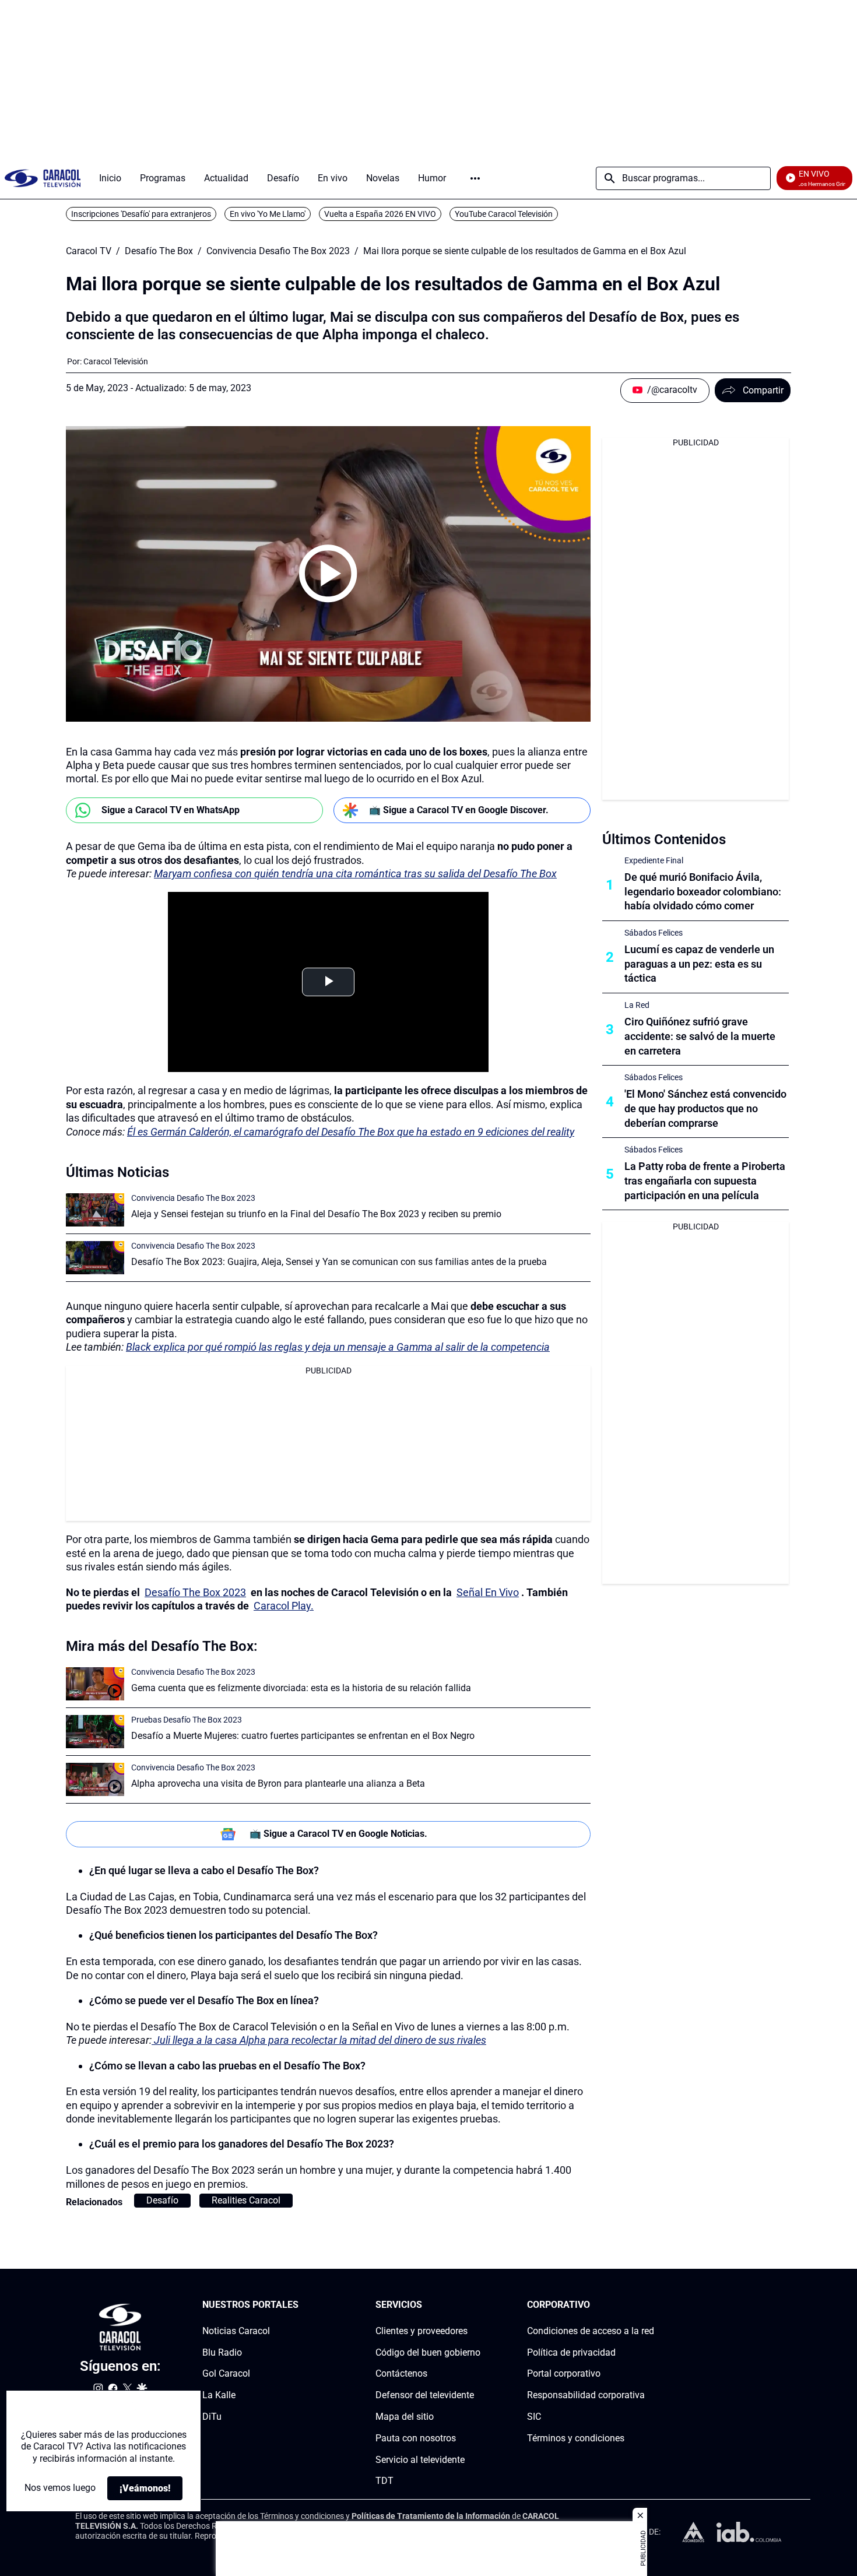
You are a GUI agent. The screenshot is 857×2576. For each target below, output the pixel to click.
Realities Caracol (246, 2200)
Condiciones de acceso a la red (591, 2331)
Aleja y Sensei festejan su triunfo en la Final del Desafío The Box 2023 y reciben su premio (316, 1214)
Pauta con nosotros (416, 2438)
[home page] (43, 178)
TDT (384, 2481)
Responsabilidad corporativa (586, 2395)
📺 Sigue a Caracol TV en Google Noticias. (338, 1834)
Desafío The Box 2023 (195, 1592)
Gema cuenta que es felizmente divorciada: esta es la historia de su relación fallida (301, 1688)
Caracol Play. (284, 1606)
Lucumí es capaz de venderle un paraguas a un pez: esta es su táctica (699, 964)
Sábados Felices (654, 933)
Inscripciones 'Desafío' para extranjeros (141, 214)
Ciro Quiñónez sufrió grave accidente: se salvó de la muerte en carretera (700, 1036)
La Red (637, 1005)
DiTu (212, 2417)
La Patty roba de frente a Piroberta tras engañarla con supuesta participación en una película (705, 1181)
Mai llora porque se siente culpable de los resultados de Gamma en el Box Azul (525, 251)
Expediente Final (654, 860)
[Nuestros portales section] (302, 2305)
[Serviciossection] (477, 2305)
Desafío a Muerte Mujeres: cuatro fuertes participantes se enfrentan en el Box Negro (303, 1736)
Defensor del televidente (425, 2395)
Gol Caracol (226, 2373)
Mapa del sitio (405, 2417)
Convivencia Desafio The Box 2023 (278, 251)
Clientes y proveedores (422, 2331)
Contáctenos (401, 2373)
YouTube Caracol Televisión (504, 214)
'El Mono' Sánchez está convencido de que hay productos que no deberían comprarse (705, 1108)
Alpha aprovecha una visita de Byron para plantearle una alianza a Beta (278, 1783)
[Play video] (328, 574)
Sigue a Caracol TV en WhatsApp (171, 810)
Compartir (763, 390)
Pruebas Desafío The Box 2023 (187, 1720)
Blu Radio (222, 2352)
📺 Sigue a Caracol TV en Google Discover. (459, 810)
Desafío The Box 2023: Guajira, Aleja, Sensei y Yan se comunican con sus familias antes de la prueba (339, 1262)
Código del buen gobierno (428, 2352)
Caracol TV (89, 251)
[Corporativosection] (651, 2305)
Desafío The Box (159, 251)
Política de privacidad (571, 2352)
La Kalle (219, 2395)
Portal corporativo (564, 2373)
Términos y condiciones (576, 2438)
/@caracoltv (672, 390)
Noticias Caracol (236, 2331)
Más (475, 178)
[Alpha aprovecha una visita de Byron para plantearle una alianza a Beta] (95, 1779)
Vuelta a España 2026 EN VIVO (380, 214)
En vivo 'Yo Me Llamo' (268, 214)
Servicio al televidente (420, 2460)
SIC (534, 2417)
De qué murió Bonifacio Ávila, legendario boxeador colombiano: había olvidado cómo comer (703, 892)
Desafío (162, 2200)
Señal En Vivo (488, 1592)
